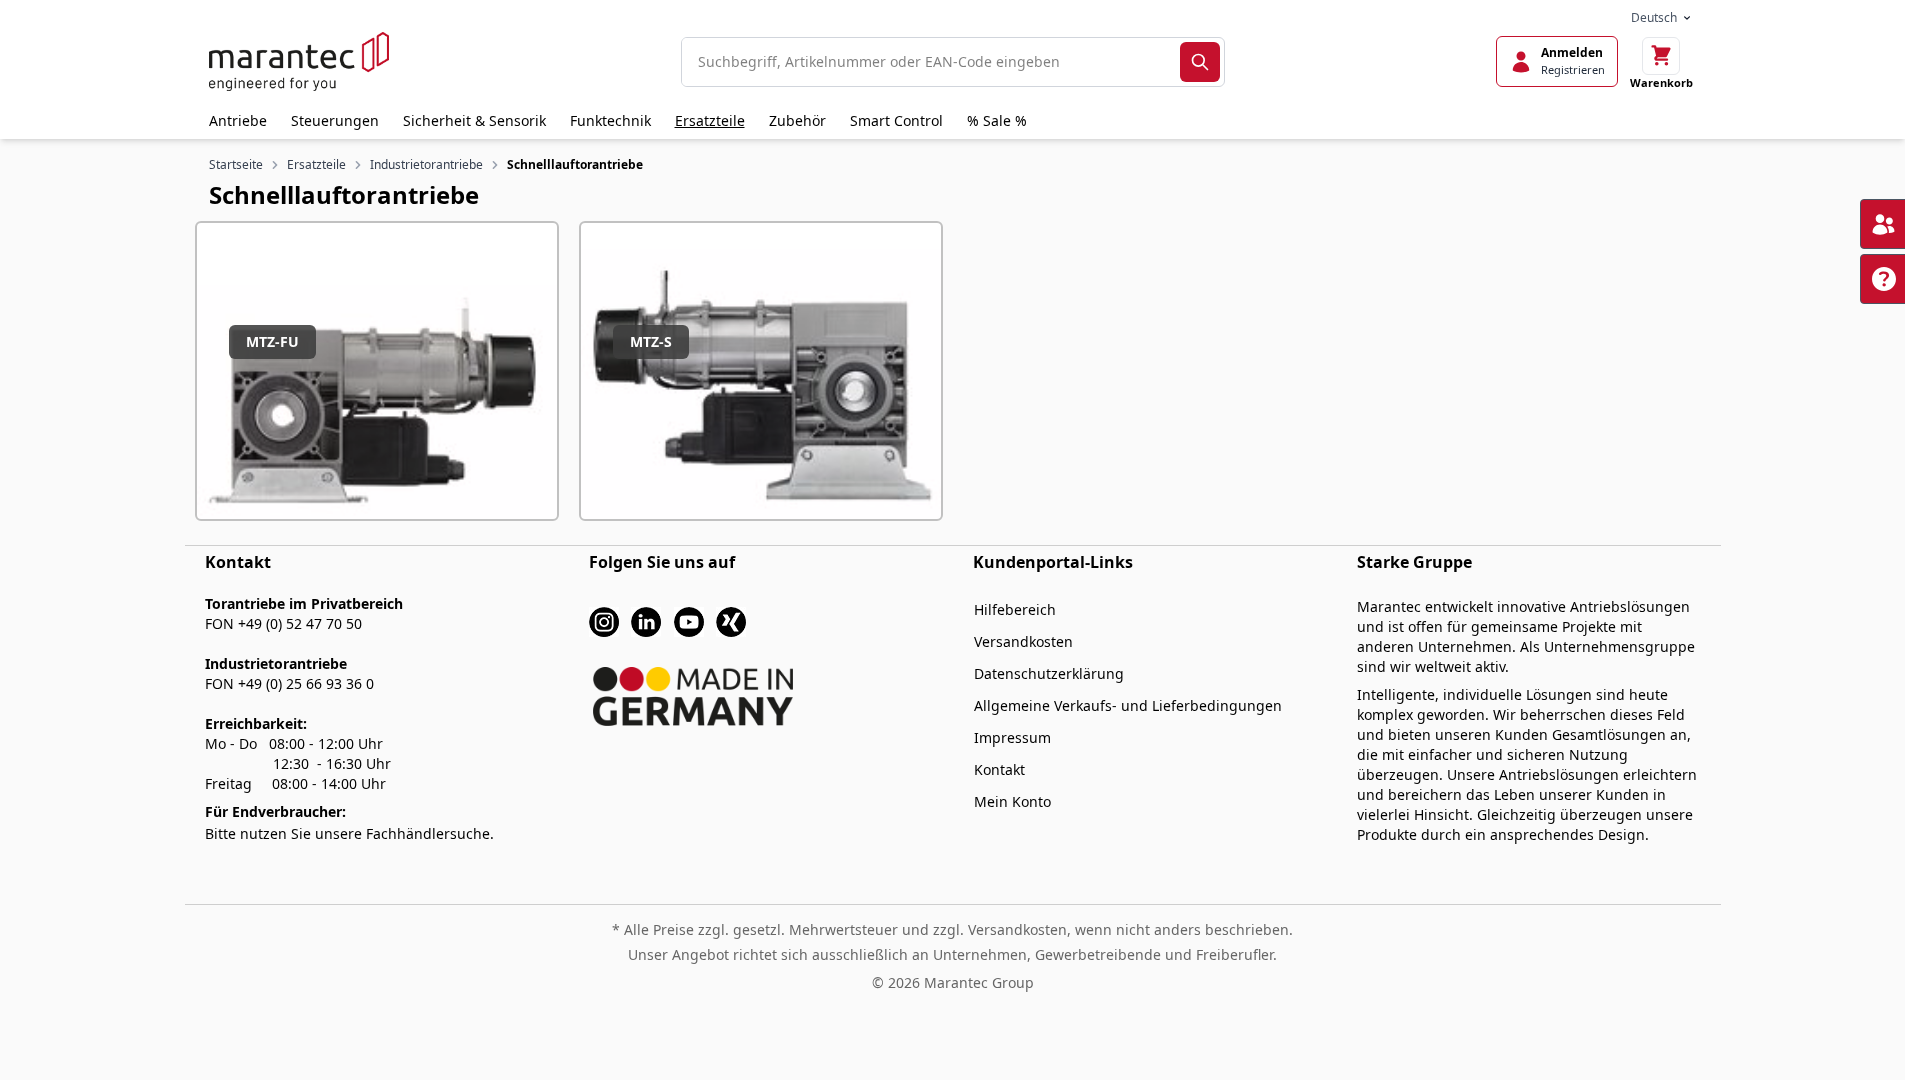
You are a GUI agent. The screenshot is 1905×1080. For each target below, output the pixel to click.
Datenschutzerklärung (1049, 673)
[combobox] (931, 62)
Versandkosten (1023, 641)
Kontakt (999, 769)
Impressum (1012, 737)
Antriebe (238, 120)
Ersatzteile (710, 120)
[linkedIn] (646, 620)
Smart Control (896, 120)
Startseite (236, 164)
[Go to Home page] (299, 61)
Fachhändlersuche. (430, 833)
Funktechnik (610, 120)
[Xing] (731, 620)
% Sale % (997, 120)
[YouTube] (689, 620)
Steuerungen (335, 120)
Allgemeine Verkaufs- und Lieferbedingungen (1128, 705)
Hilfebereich (1015, 609)
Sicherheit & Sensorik (474, 120)
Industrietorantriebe (426, 164)
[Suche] (1200, 62)
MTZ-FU (272, 341)
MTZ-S (651, 341)
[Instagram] (604, 620)
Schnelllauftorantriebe (575, 164)
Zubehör (797, 120)
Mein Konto (1012, 801)
